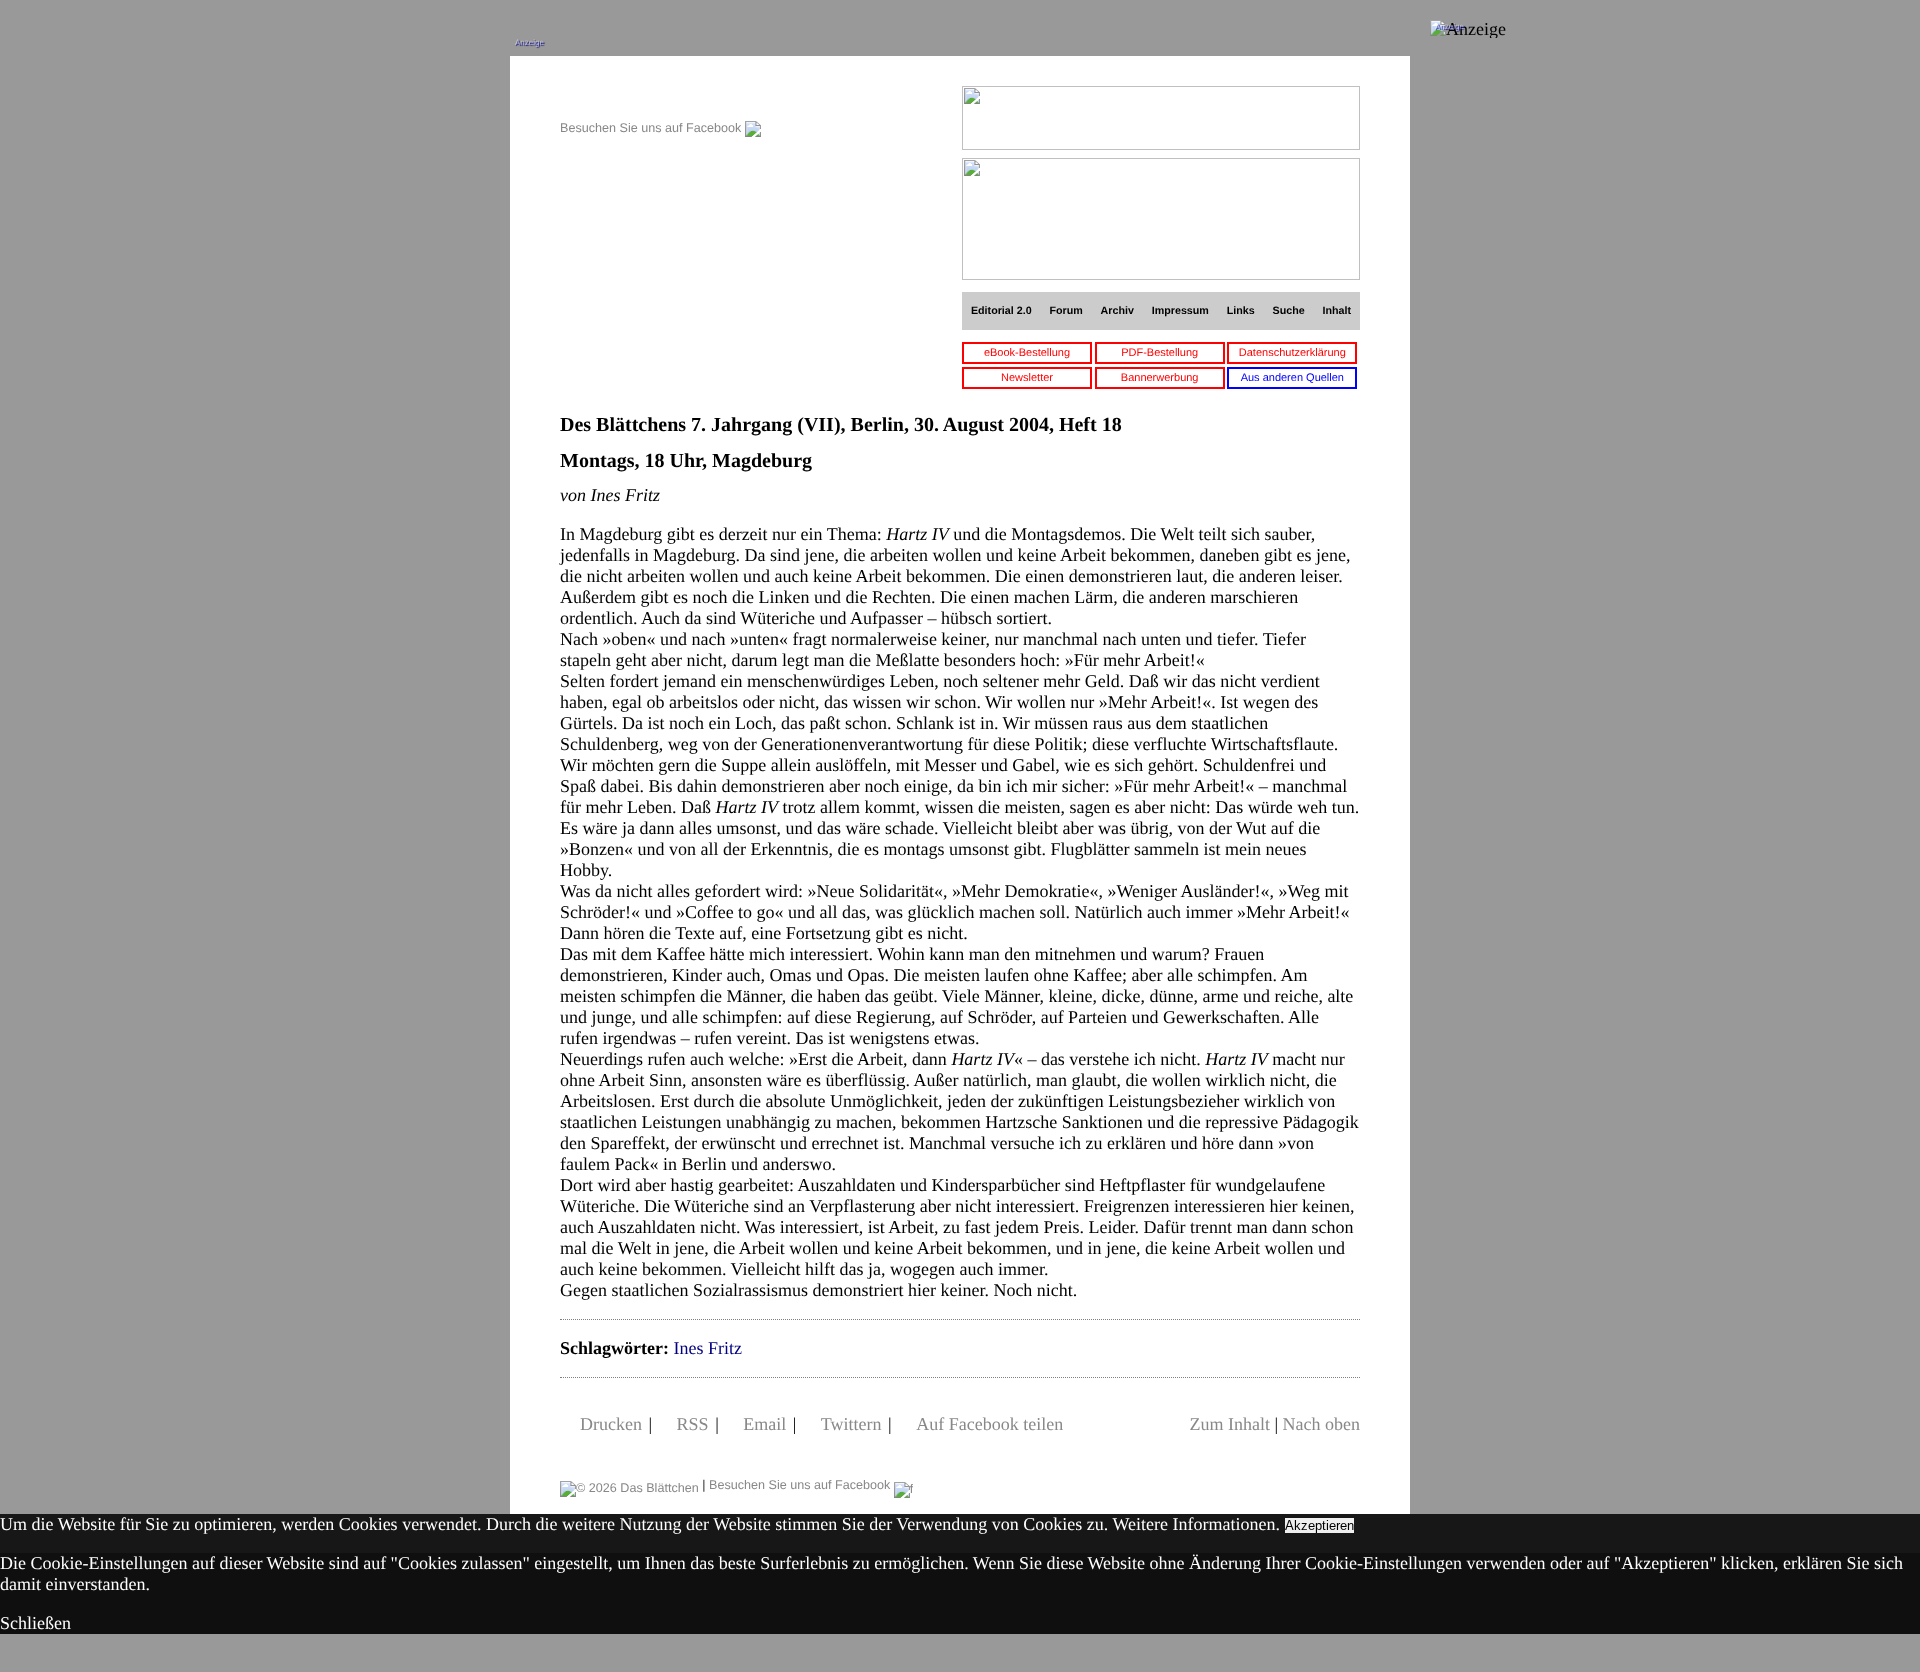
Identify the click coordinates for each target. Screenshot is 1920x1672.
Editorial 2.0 (1001, 311)
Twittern (851, 1424)
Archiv (1117, 311)
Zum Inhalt (1229, 1424)
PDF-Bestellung (1159, 353)
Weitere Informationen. (1196, 1524)
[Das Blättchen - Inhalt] (660, 96)
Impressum (1180, 311)
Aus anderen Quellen (1292, 378)
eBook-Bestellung (1027, 353)
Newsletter (1027, 378)
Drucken (611, 1424)
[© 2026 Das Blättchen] (629, 1485)
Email (764, 1424)
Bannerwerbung (1160, 378)
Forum (1065, 311)
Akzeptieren (1319, 1525)
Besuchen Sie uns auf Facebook (652, 128)
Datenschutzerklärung (1292, 353)
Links (1241, 311)
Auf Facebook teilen (989, 1424)
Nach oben (1321, 1424)
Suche (1289, 311)
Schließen (35, 1623)
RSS (693, 1424)
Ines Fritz (707, 1348)
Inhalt (1337, 311)
